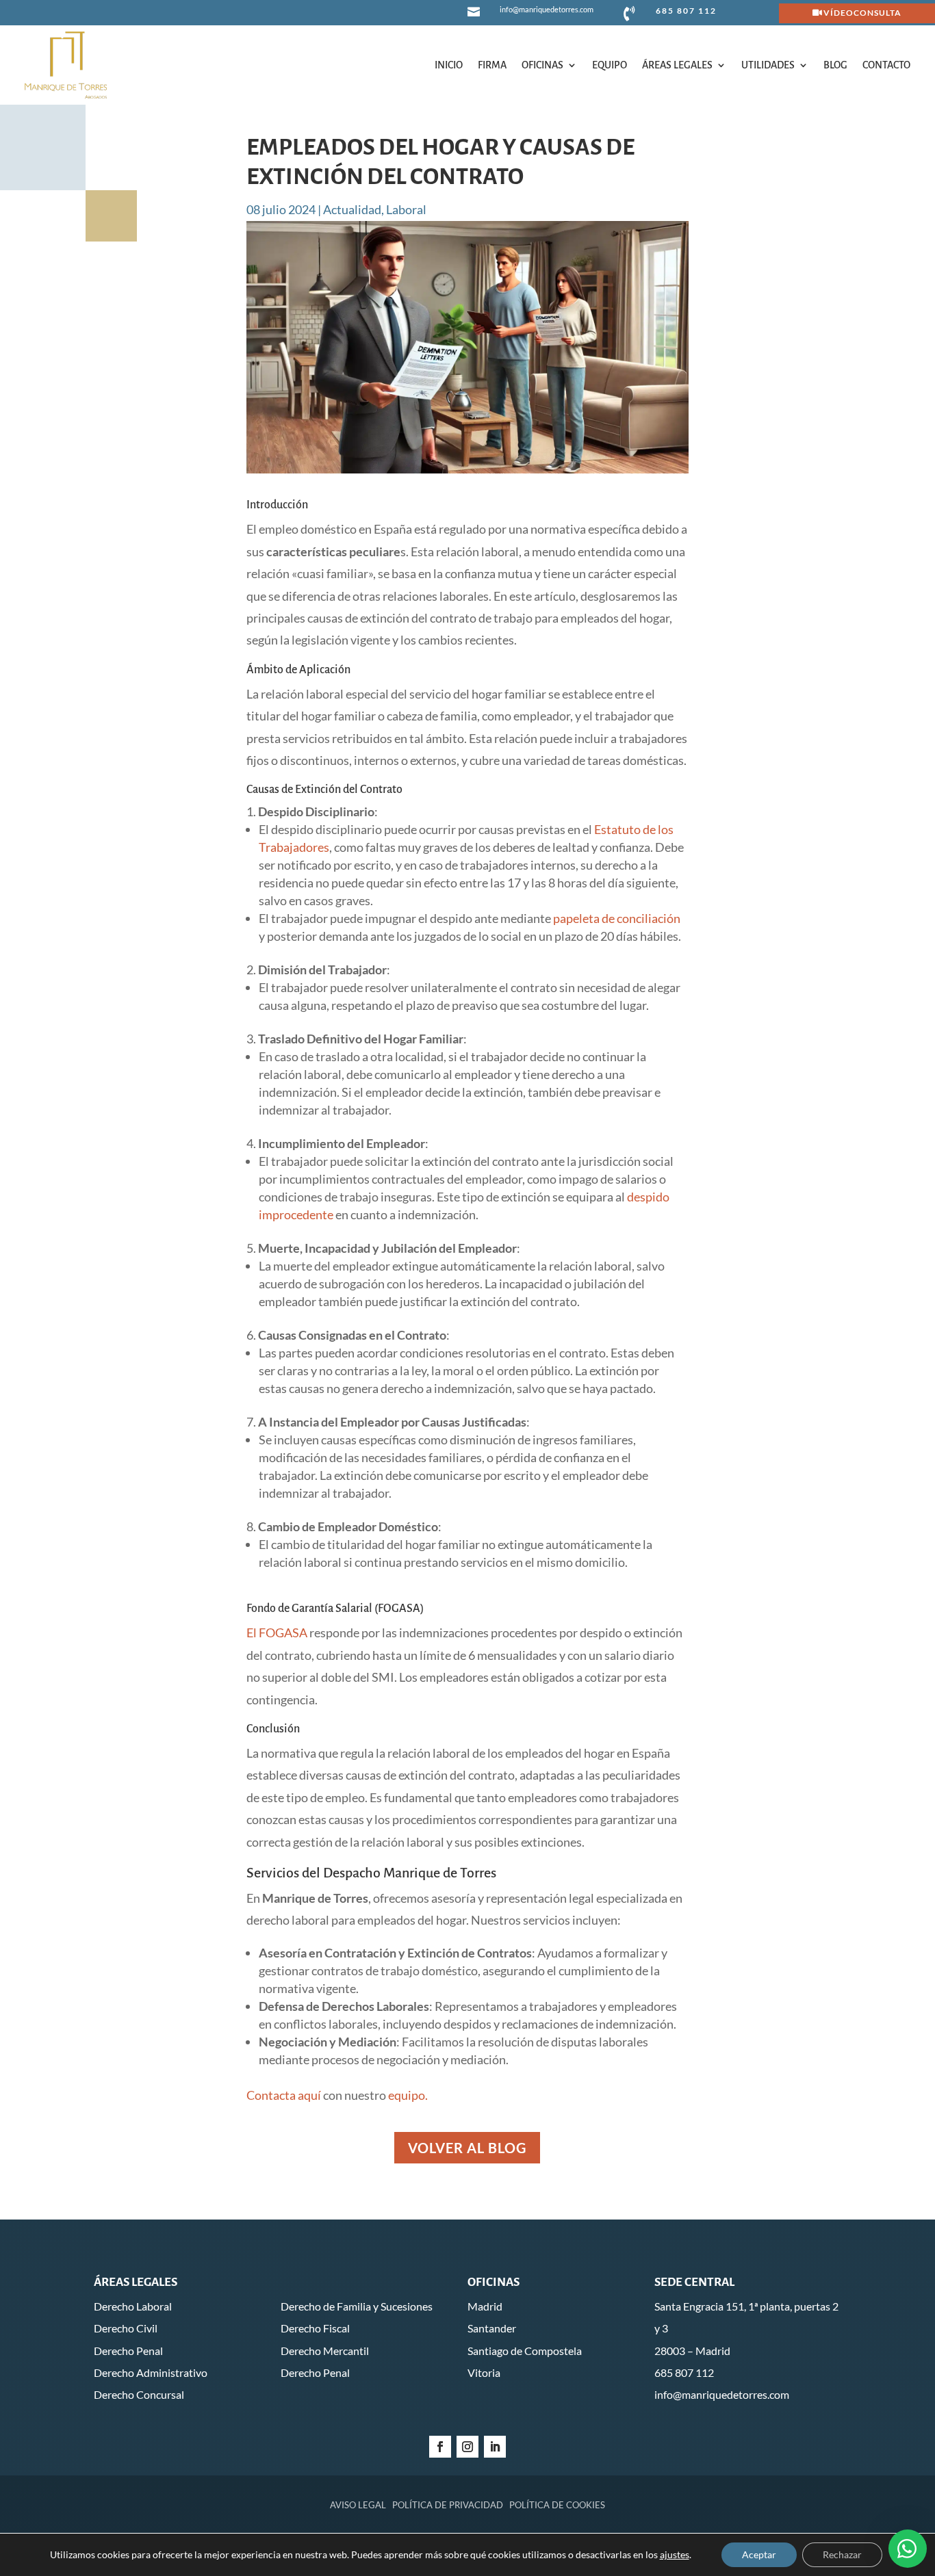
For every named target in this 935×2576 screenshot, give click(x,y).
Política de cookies (557, 2505)
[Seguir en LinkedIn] (495, 2447)
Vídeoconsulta (862, 13)
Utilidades (768, 65)
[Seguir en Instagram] (467, 2447)
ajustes (675, 2554)
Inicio (449, 65)
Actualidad (352, 209)
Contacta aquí (284, 2095)
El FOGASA (277, 1632)
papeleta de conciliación (617, 918)
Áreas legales (677, 65)
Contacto (886, 65)
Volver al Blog (467, 2148)
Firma (492, 65)
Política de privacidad (448, 2505)
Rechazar (842, 2554)
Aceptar (759, 2554)
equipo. (408, 2095)
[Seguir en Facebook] (440, 2447)
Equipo (610, 65)
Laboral (406, 209)
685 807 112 (686, 11)
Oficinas (542, 65)
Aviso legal (358, 2505)
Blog (835, 65)
